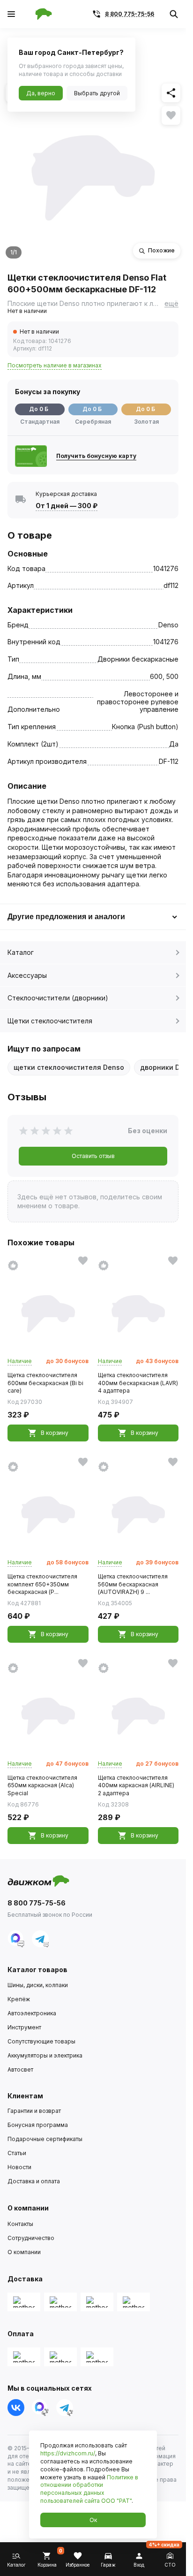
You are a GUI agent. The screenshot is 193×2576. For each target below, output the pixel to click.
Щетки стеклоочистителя (50, 1021)
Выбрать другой (97, 93)
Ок (93, 2520)
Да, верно (41, 93)
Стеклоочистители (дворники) (58, 998)
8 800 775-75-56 (130, 14)
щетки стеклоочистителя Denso (69, 1067)
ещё (171, 303)
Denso (168, 625)
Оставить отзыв (93, 1156)
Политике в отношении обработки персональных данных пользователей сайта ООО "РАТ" (89, 2489)
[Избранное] (171, 115)
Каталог (21, 952)
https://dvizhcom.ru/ (68, 2453)
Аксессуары (27, 975)
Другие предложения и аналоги (66, 917)
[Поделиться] (171, 93)
